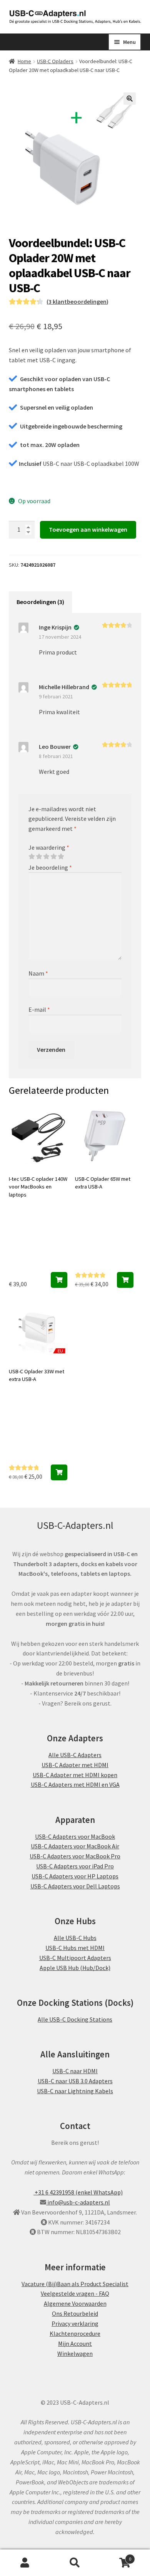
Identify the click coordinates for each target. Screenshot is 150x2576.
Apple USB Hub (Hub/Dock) (75, 1967)
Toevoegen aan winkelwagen (88, 529)
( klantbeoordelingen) (77, 301)
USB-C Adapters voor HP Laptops (75, 1876)
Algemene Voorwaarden (75, 2303)
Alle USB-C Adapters (75, 1755)
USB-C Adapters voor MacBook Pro (75, 1856)
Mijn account (25, 2563)
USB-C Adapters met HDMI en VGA (75, 1784)
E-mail (39, 1009)
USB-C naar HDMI (75, 2071)
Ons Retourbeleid (75, 2313)
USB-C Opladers (55, 61)
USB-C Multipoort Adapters (75, 1958)
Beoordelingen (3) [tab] (40, 602)
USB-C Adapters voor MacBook (75, 1836)
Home (24, 61)
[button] (130, 99)
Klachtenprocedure (75, 2333)
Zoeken (75, 2563)
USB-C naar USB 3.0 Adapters (75, 2081)
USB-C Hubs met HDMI (75, 1948)
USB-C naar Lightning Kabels (75, 2091)
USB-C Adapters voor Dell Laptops (75, 1886)
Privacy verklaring (75, 2323)
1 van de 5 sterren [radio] (32, 857)
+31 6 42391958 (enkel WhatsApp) (78, 2192)
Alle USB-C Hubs (75, 1938)
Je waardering (49, 847)
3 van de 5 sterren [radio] (46, 857)
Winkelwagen (75, 2353)
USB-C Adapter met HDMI (75, 1765)
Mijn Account (75, 2343)
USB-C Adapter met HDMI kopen (75, 1774)
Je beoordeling (50, 867)
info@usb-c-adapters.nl (78, 2202)
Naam (38, 973)
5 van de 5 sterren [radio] (61, 857)
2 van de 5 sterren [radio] (39, 857)
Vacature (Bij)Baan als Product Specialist (75, 2283)
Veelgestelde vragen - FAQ (75, 2293)
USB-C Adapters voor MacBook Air (75, 1846)
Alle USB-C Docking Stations (75, 2019)
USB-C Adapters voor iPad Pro (75, 1866)
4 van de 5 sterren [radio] (53, 857)
